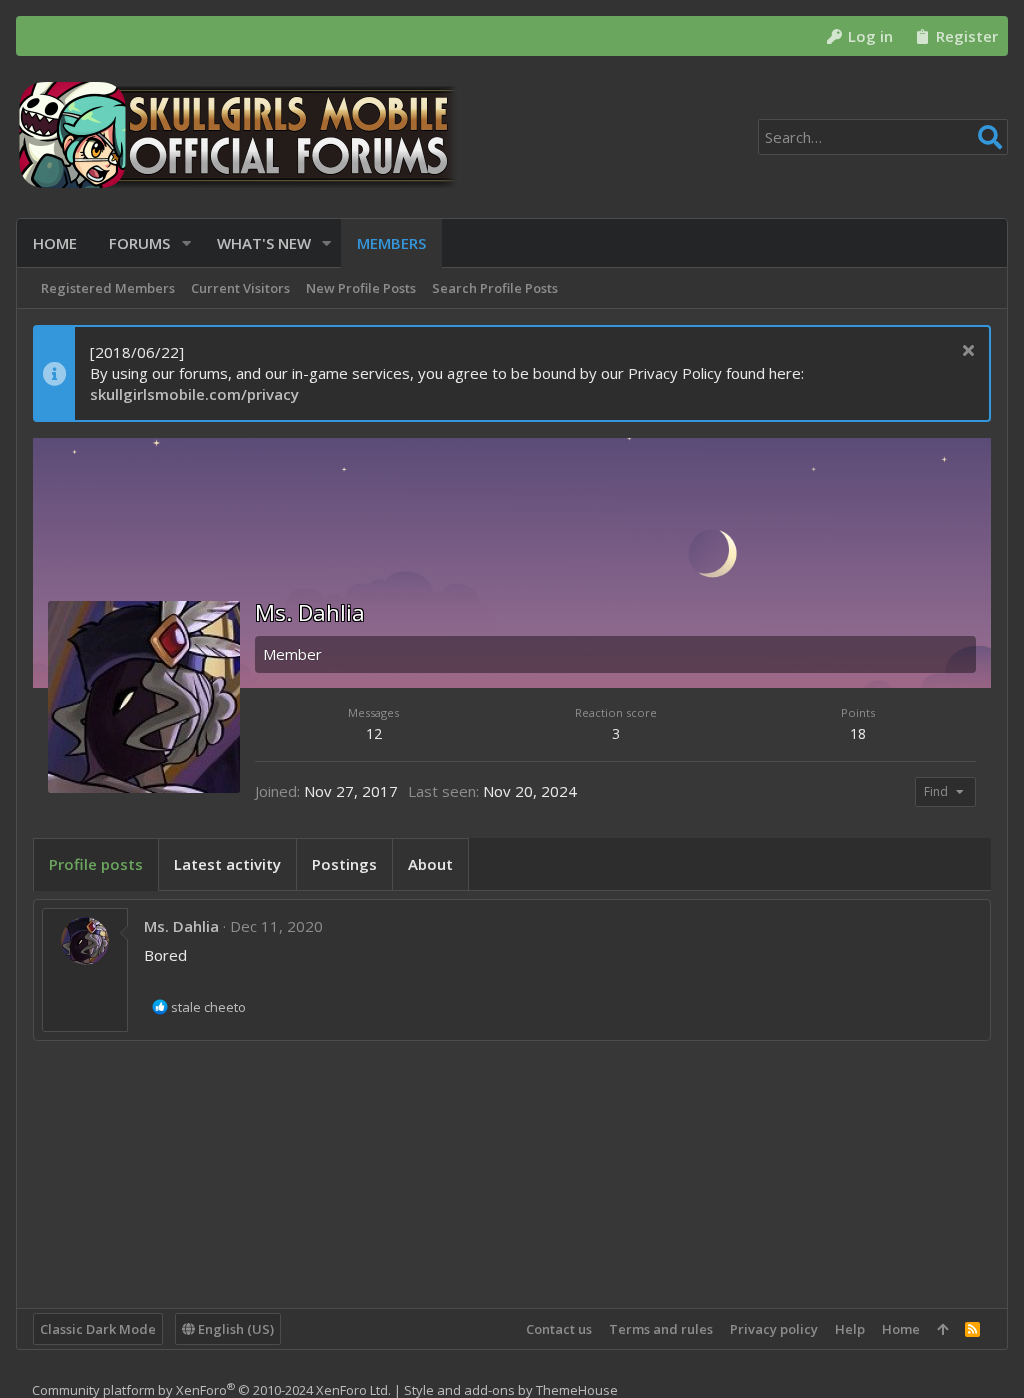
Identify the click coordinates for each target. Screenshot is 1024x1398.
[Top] (942, 1329)
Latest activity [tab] (227, 864)
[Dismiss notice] (965, 352)
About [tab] (430, 864)
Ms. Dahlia (181, 926)
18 (858, 733)
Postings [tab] (344, 864)
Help (850, 1329)
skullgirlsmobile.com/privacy (194, 394)
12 (374, 733)
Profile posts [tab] (96, 864)
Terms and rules (661, 1329)
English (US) (234, 1329)
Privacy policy (774, 1329)
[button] (186, 243)
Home (901, 1329)
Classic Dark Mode (98, 1329)
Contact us (559, 1329)
